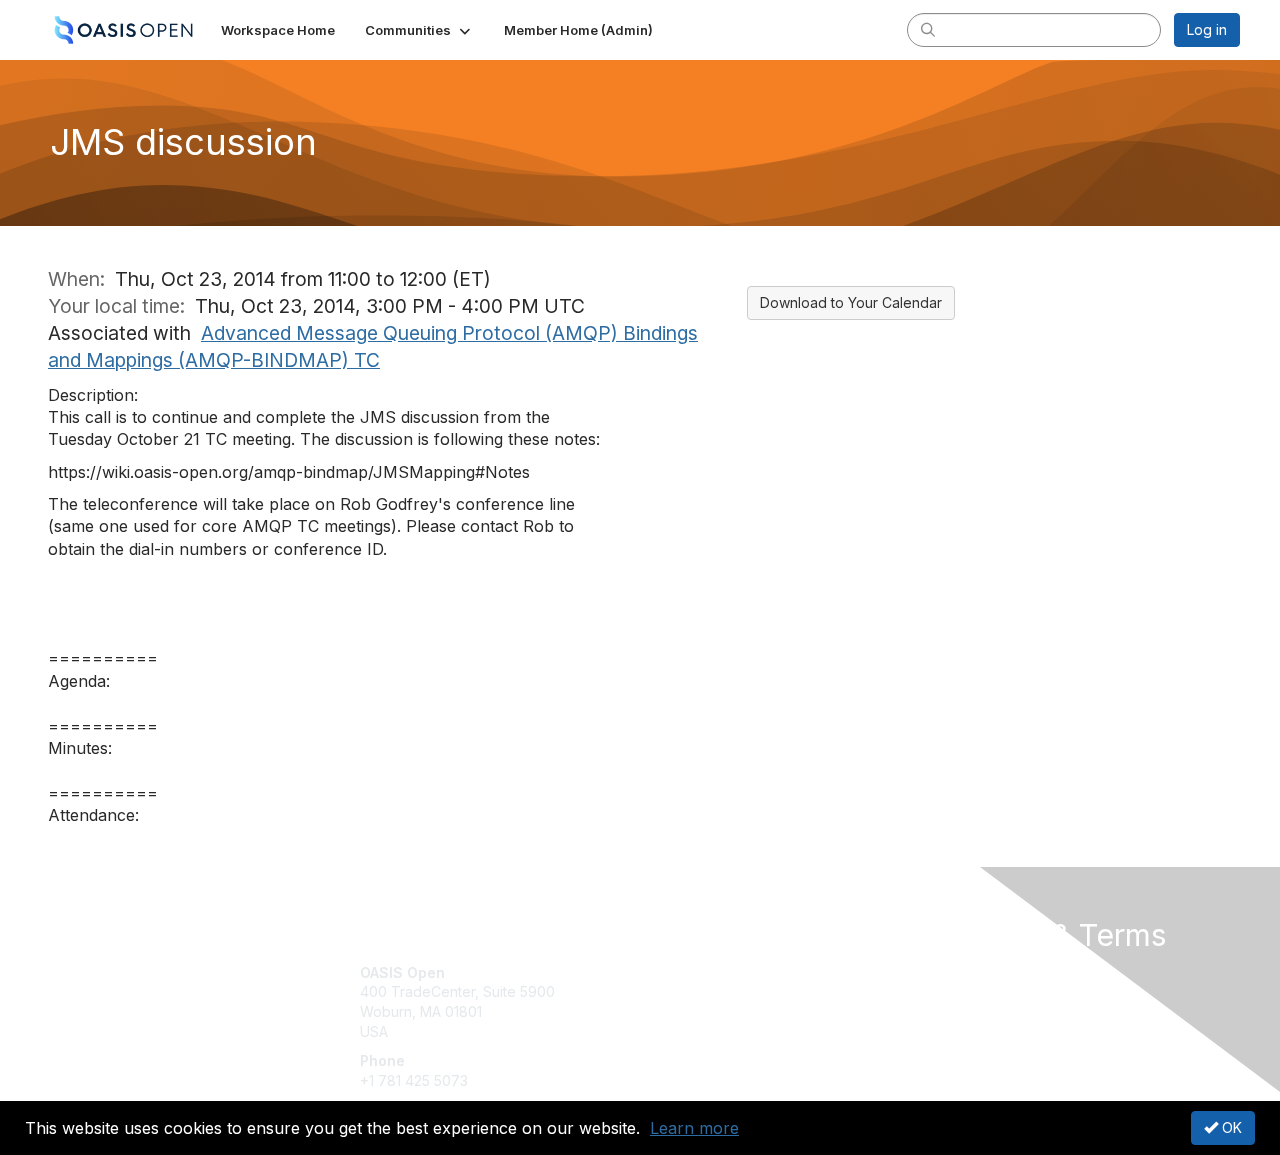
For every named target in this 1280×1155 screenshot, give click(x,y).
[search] (928, 29)
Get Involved (690, 972)
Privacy (961, 991)
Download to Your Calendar (851, 302)
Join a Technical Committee (739, 1031)
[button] (419, 30)
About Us (967, 972)
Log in (1207, 29)
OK (1230, 1127)
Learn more (694, 1128)
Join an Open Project (718, 1001)
